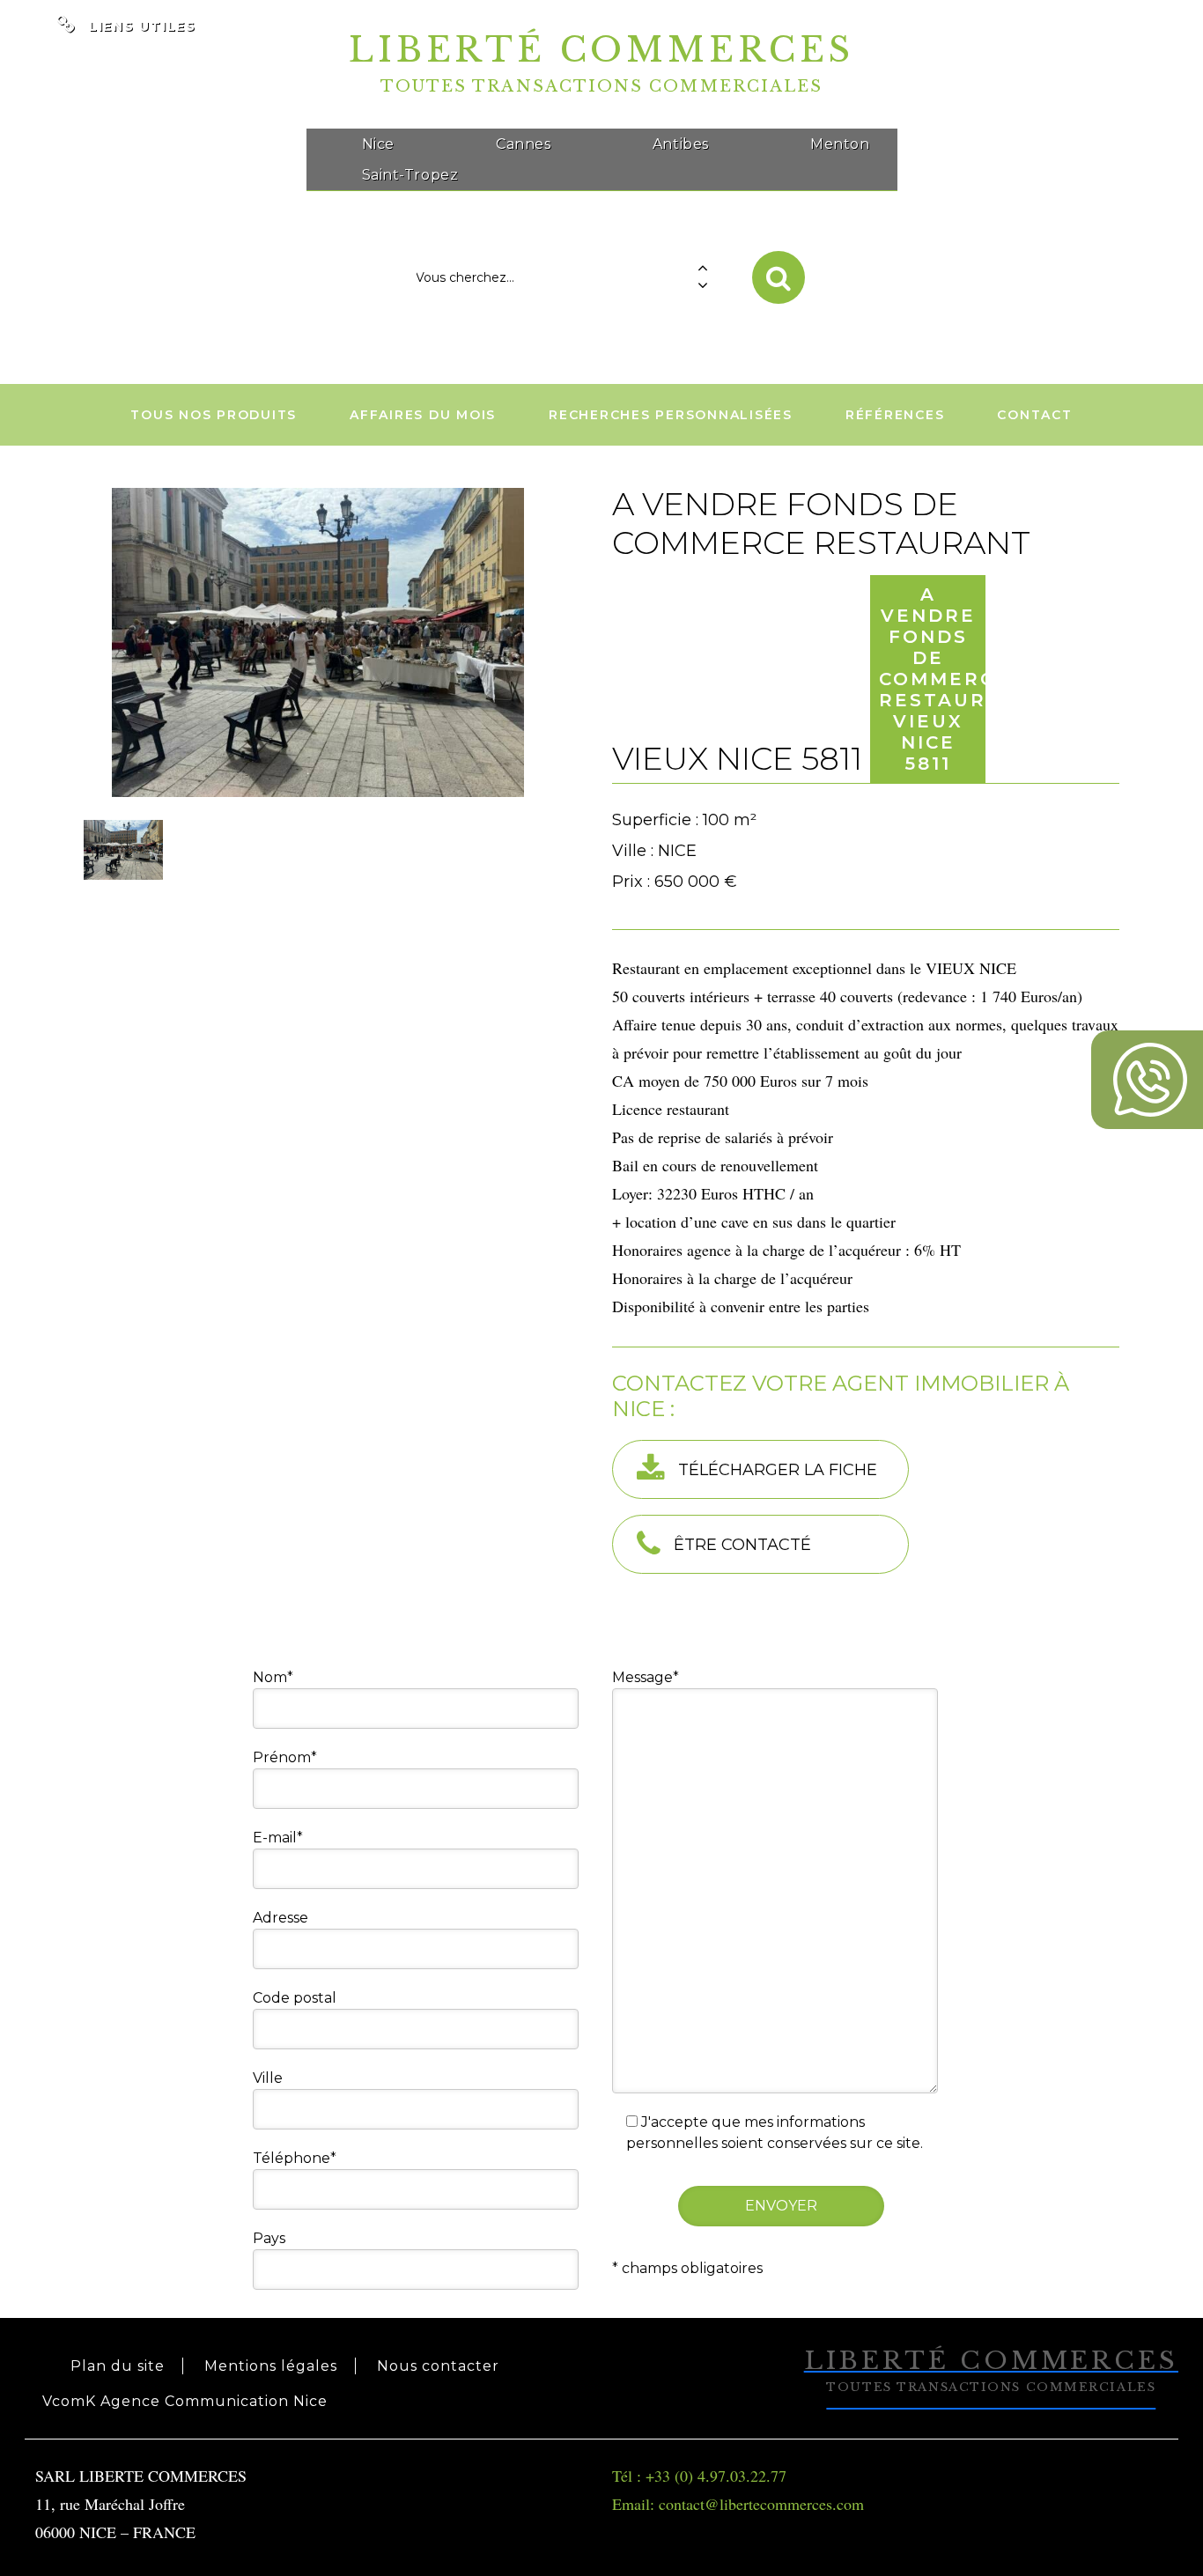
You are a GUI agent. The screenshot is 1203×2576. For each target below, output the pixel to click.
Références (895, 415)
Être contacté (742, 1545)
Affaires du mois (423, 415)
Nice (378, 144)
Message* (646, 1677)
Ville (268, 2078)
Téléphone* (295, 2158)
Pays (269, 2238)
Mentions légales (271, 2366)
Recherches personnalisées (671, 415)
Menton (840, 144)
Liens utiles (143, 26)
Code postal (295, 1998)
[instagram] (1167, 15)
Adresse (280, 1918)
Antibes (681, 144)
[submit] (779, 277)
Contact (1034, 415)
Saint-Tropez (410, 175)
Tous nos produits (214, 415)
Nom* (273, 1677)
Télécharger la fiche (778, 1470)
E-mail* (278, 1838)
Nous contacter (438, 2366)
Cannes (523, 144)
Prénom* (285, 1757)
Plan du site (118, 2366)
